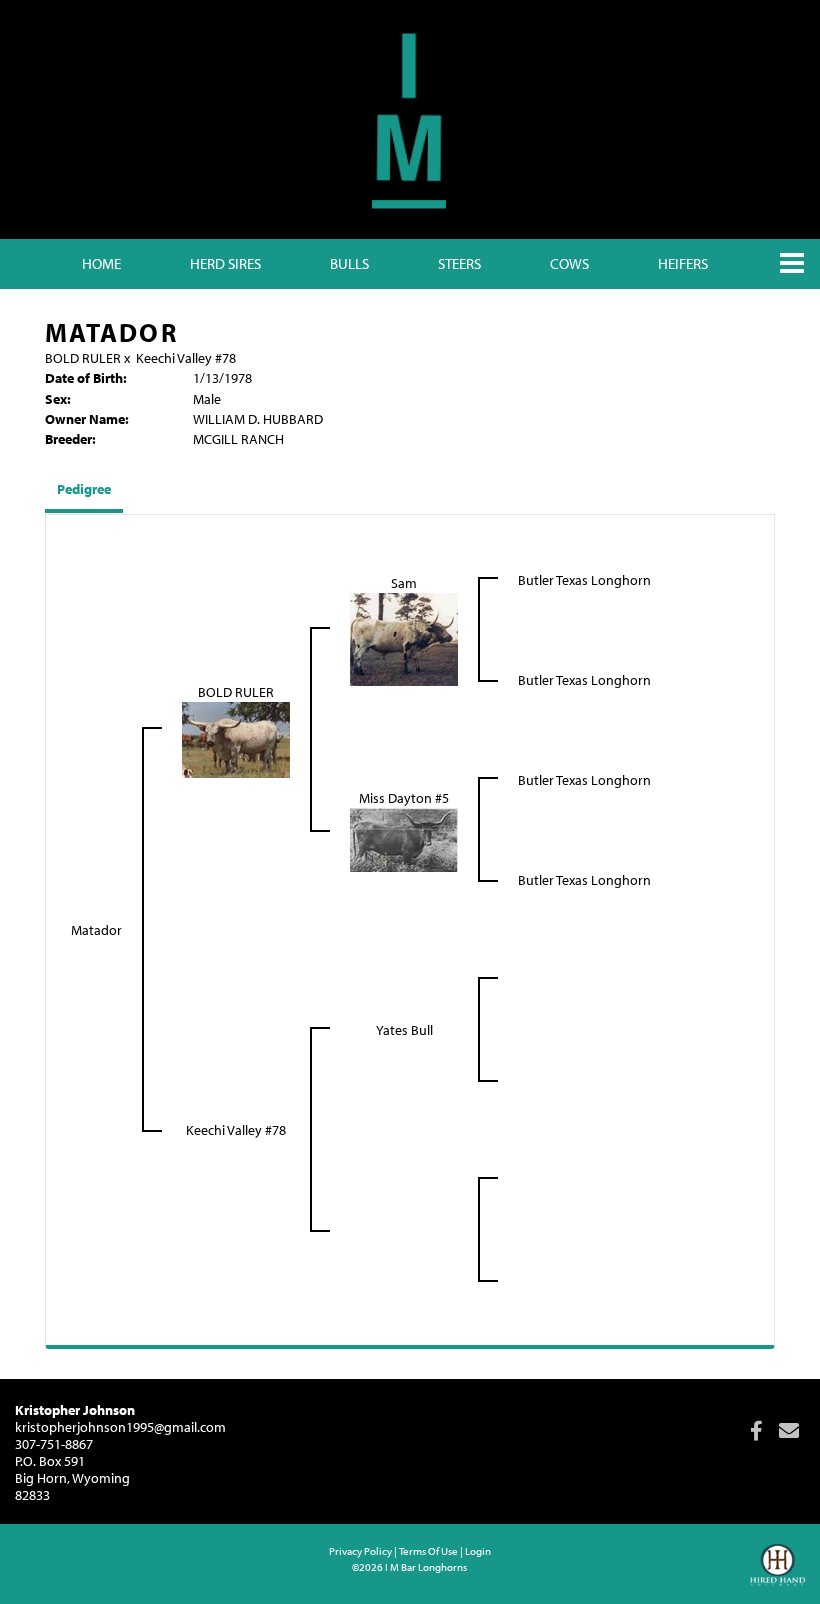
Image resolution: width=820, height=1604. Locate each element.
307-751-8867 (54, 1444)
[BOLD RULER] (236, 738)
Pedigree (84, 489)
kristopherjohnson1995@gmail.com (120, 1427)
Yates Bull (404, 1030)
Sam (404, 583)
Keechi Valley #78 (186, 358)
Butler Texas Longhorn (584, 580)
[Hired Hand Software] (777, 1574)
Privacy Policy (360, 1551)
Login (478, 1551)
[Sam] (404, 638)
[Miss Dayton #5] (404, 838)
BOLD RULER (83, 358)
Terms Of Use (428, 1551)
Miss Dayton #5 (404, 798)
